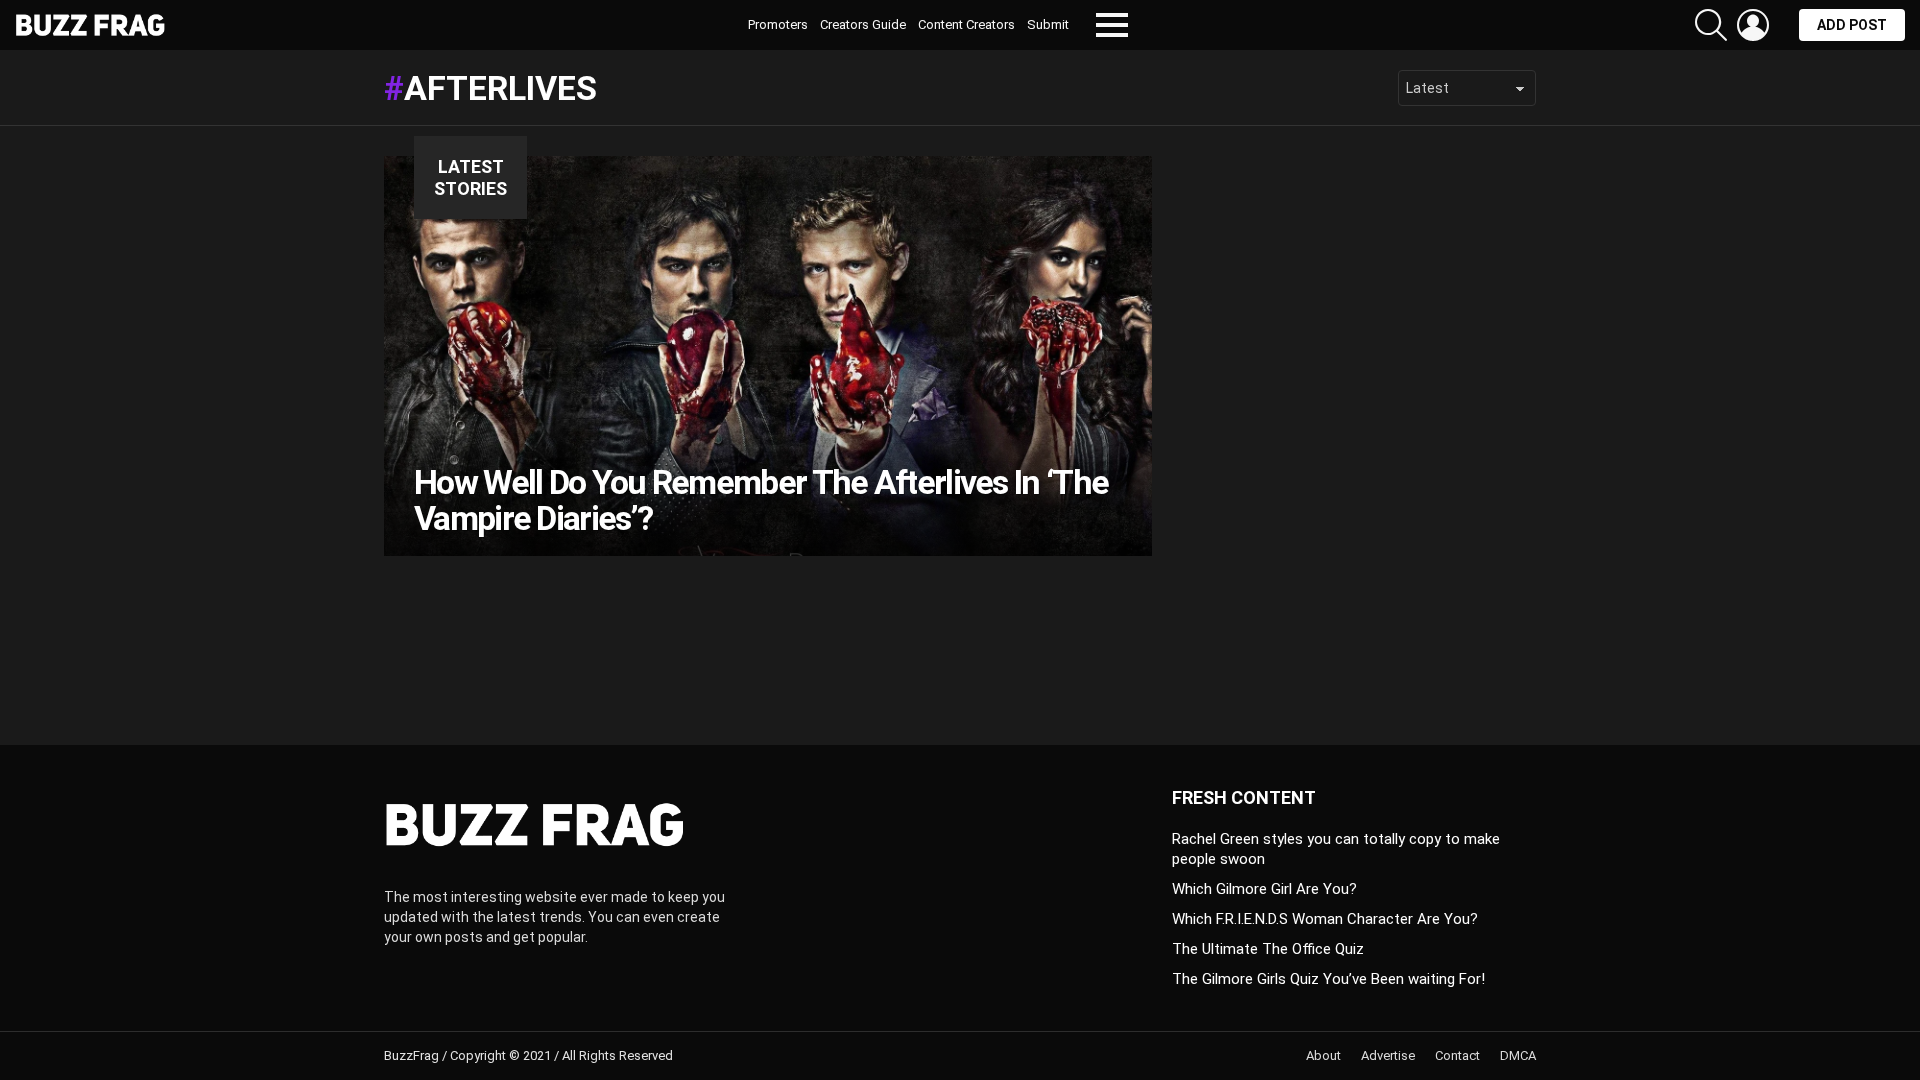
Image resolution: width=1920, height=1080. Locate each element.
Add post (1852, 25)
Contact (1457, 1055)
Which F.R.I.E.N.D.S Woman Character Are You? (1325, 919)
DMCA (1518, 1055)
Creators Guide (863, 24)
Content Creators (966, 24)
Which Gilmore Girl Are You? (1264, 889)
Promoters (778, 24)
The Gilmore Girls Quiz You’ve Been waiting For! (1328, 979)
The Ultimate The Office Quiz (1268, 949)
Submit (1048, 24)
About (1323, 1055)
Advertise (1388, 1055)
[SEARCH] (1711, 25)
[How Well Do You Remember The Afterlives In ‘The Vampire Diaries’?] (768, 356)
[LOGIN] (1753, 25)
